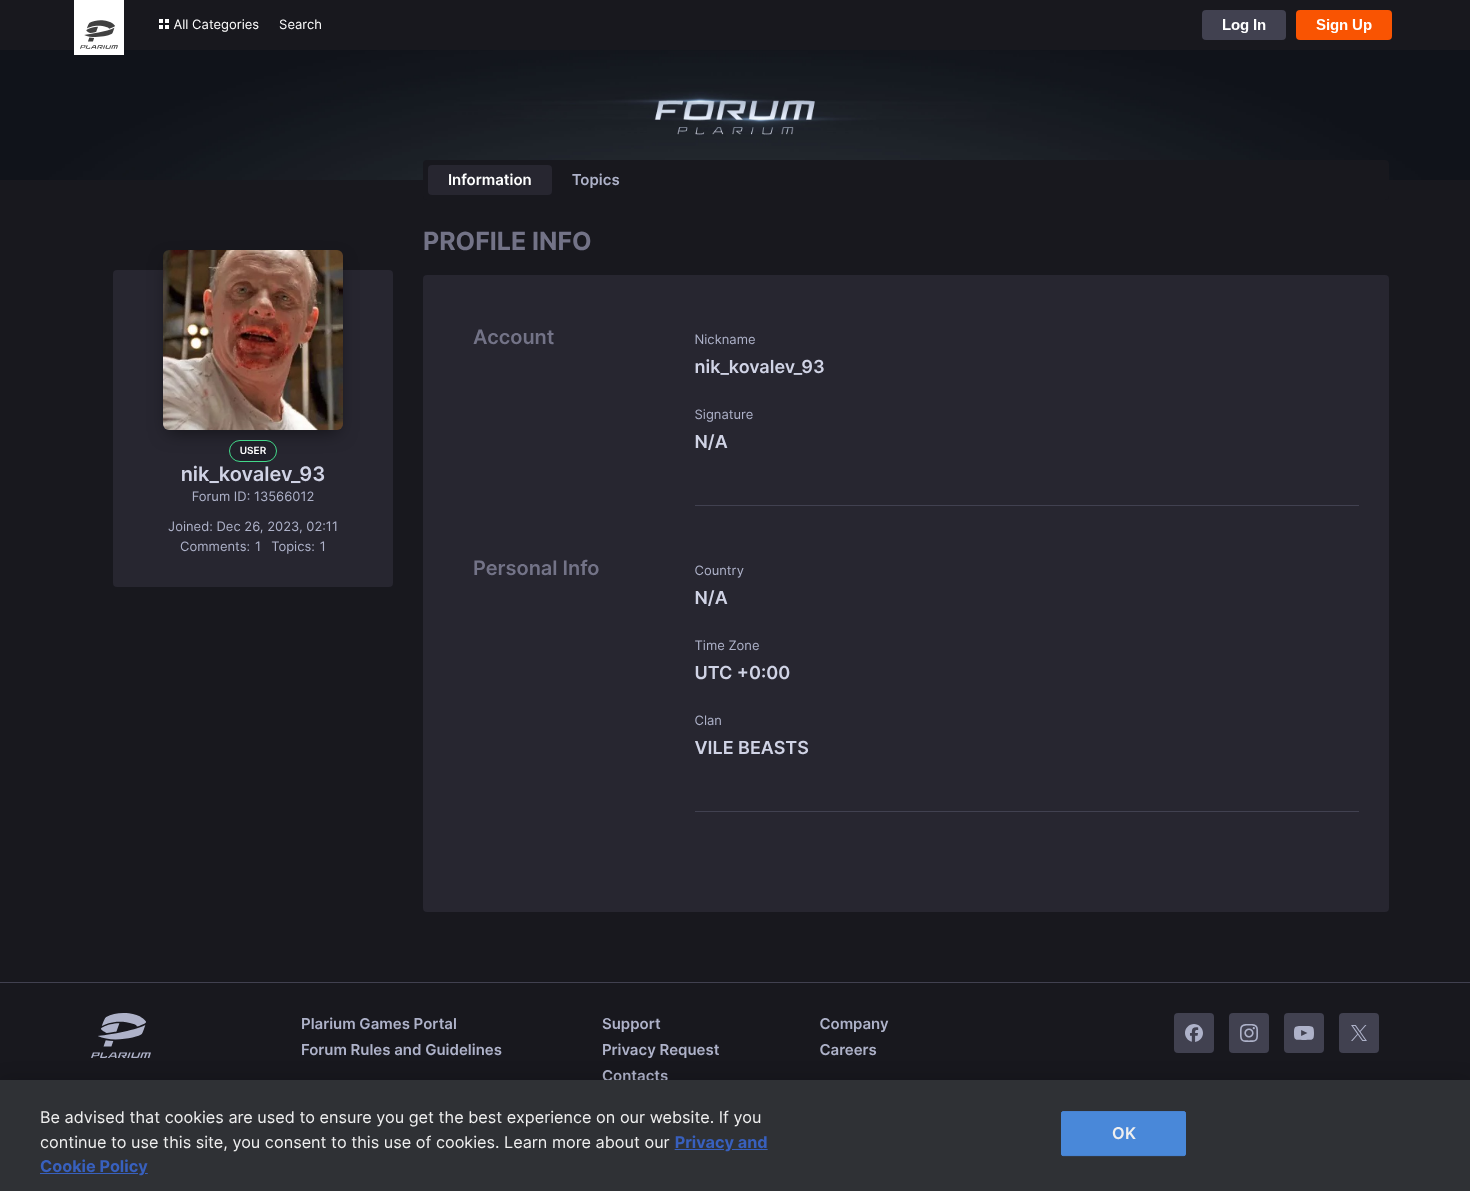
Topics (596, 179)
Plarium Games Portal (379, 1023)
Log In (1244, 24)
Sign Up (1344, 24)
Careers (847, 1049)
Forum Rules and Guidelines (401, 1049)
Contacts (635, 1075)
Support (631, 1023)
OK (1124, 1133)
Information (490, 179)
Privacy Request (660, 1049)
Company (853, 1023)
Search (300, 25)
